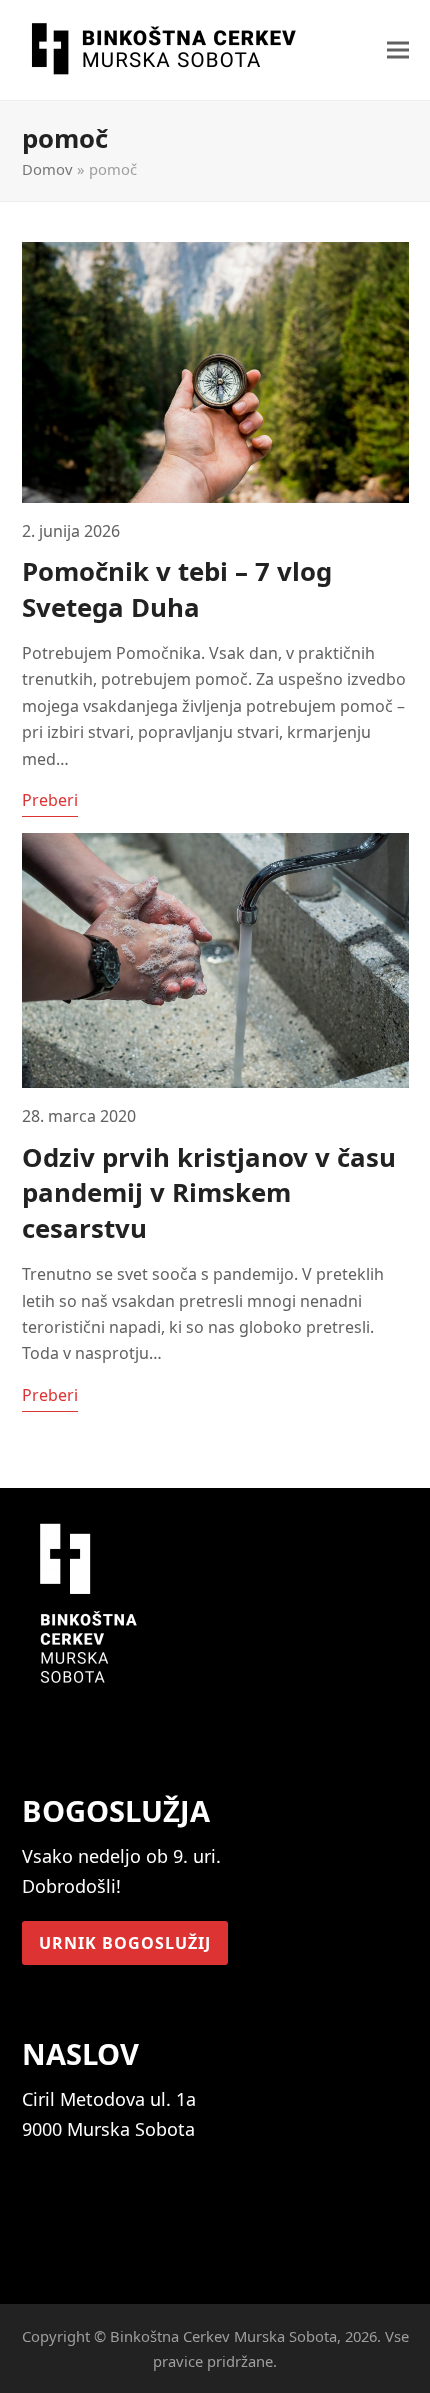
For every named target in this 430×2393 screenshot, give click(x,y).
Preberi (50, 800)
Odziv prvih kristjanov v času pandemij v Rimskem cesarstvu (209, 1192)
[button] (398, 50)
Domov (47, 169)
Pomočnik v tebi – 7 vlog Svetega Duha (177, 589)
